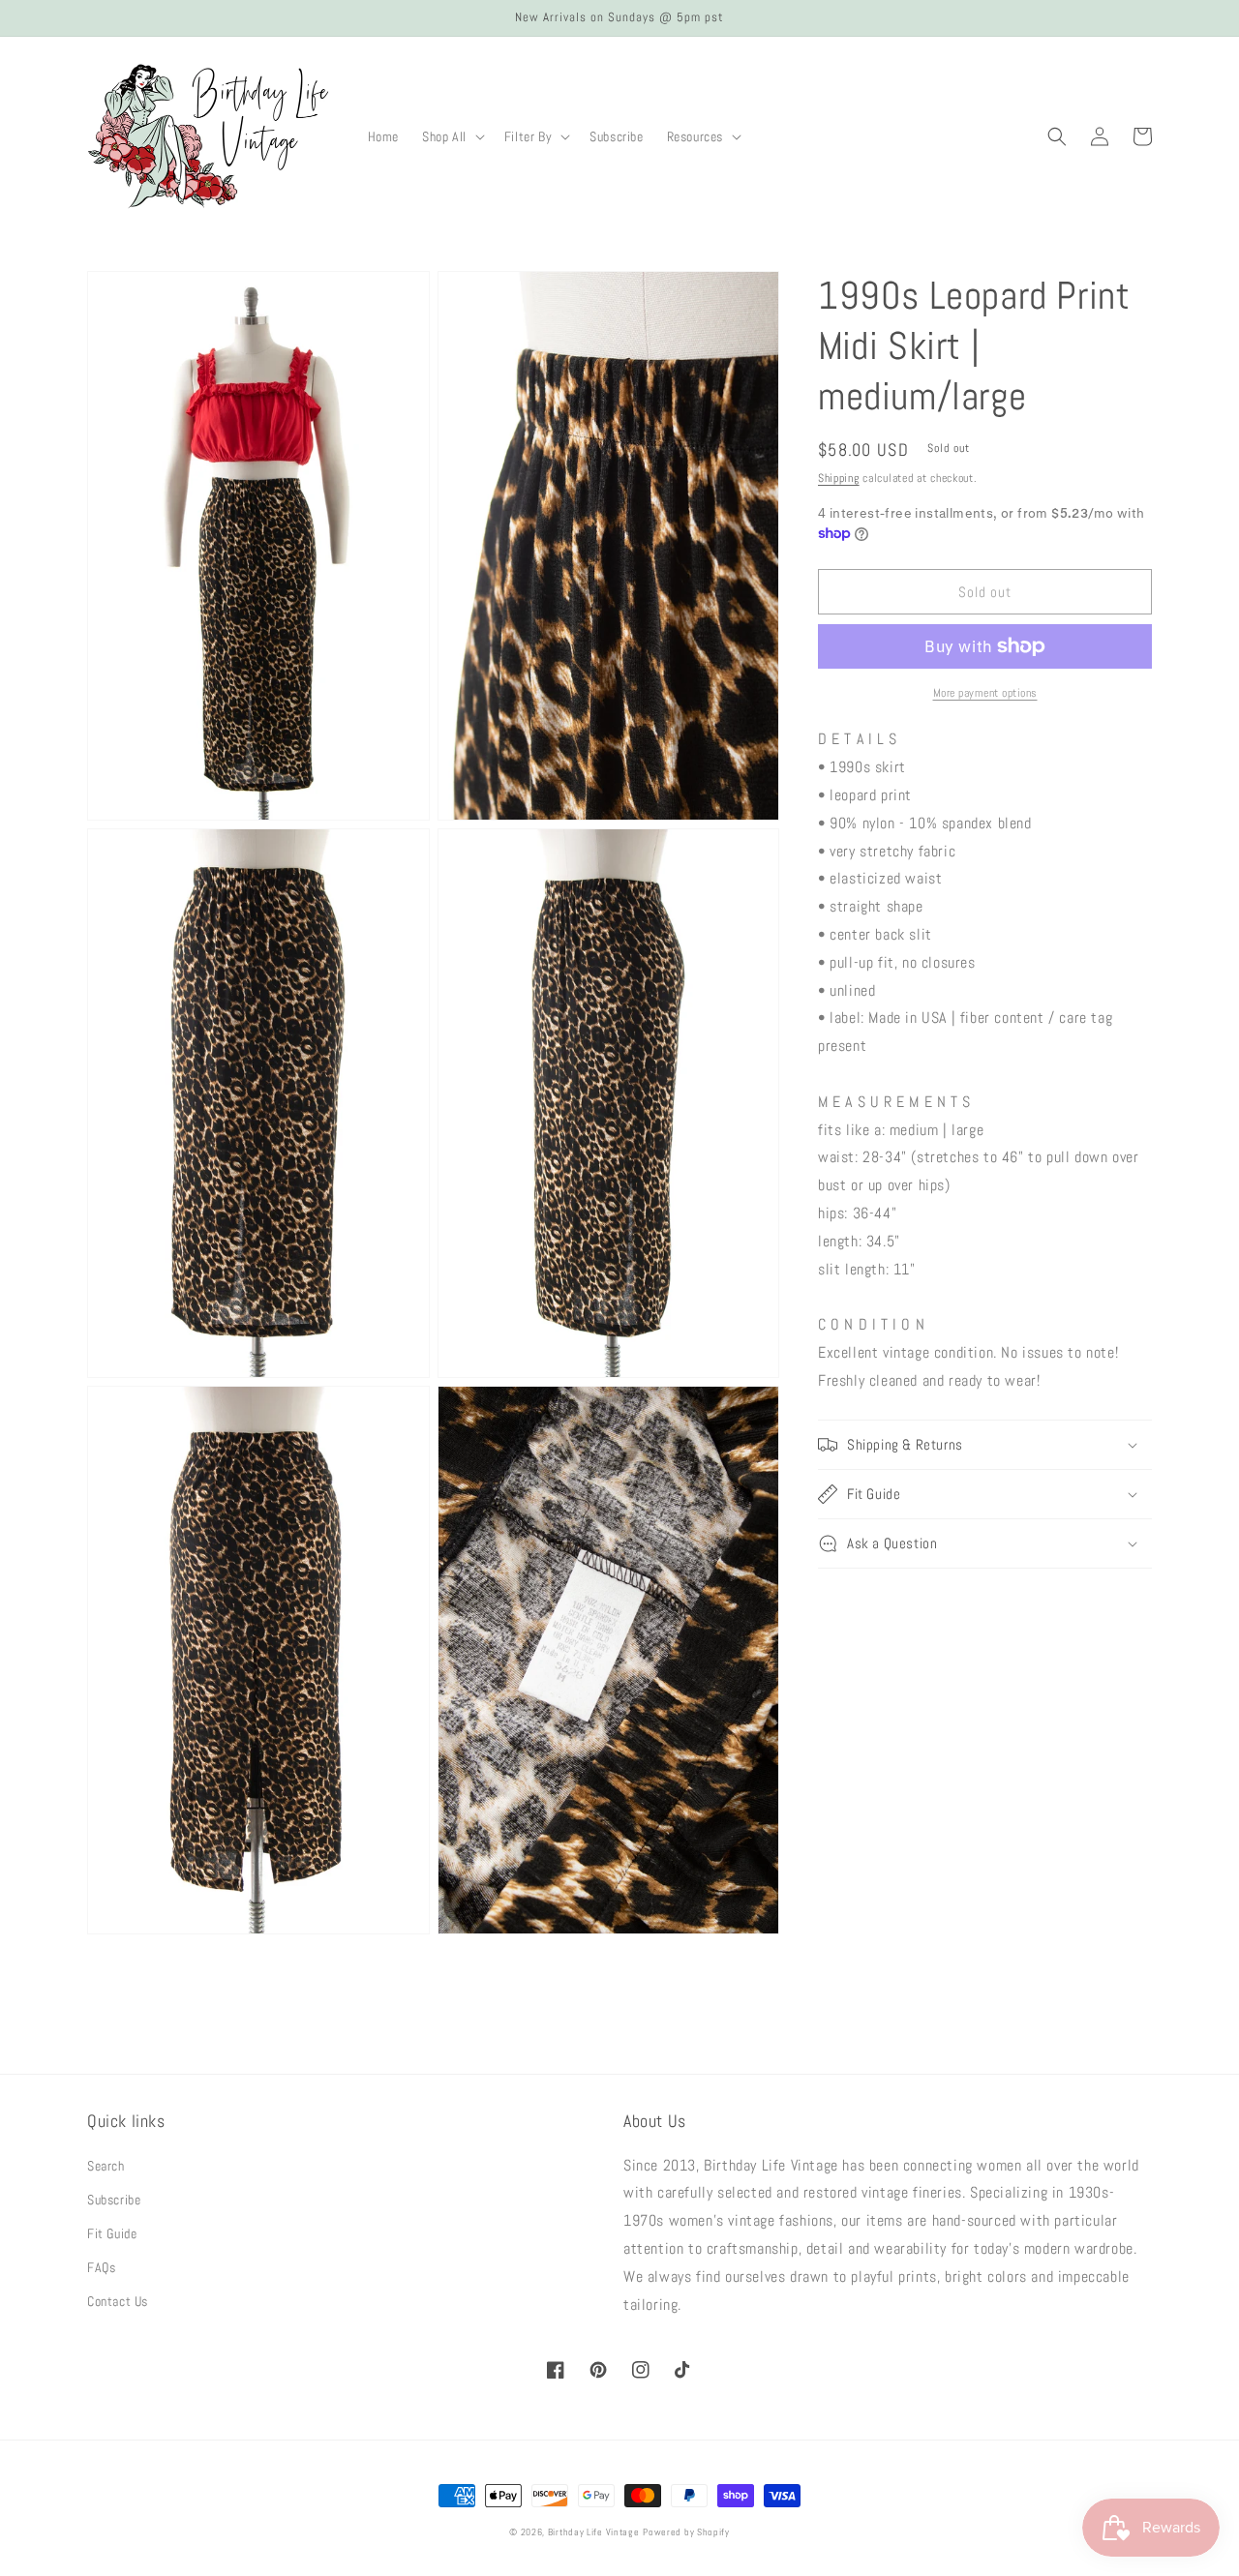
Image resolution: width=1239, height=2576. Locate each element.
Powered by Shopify (686, 2532)
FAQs (101, 2267)
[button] (452, 136)
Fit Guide (112, 2233)
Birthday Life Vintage (594, 2532)
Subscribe (114, 2200)
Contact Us (118, 2301)
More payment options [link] (985, 693)
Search (106, 2166)
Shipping (839, 478)
